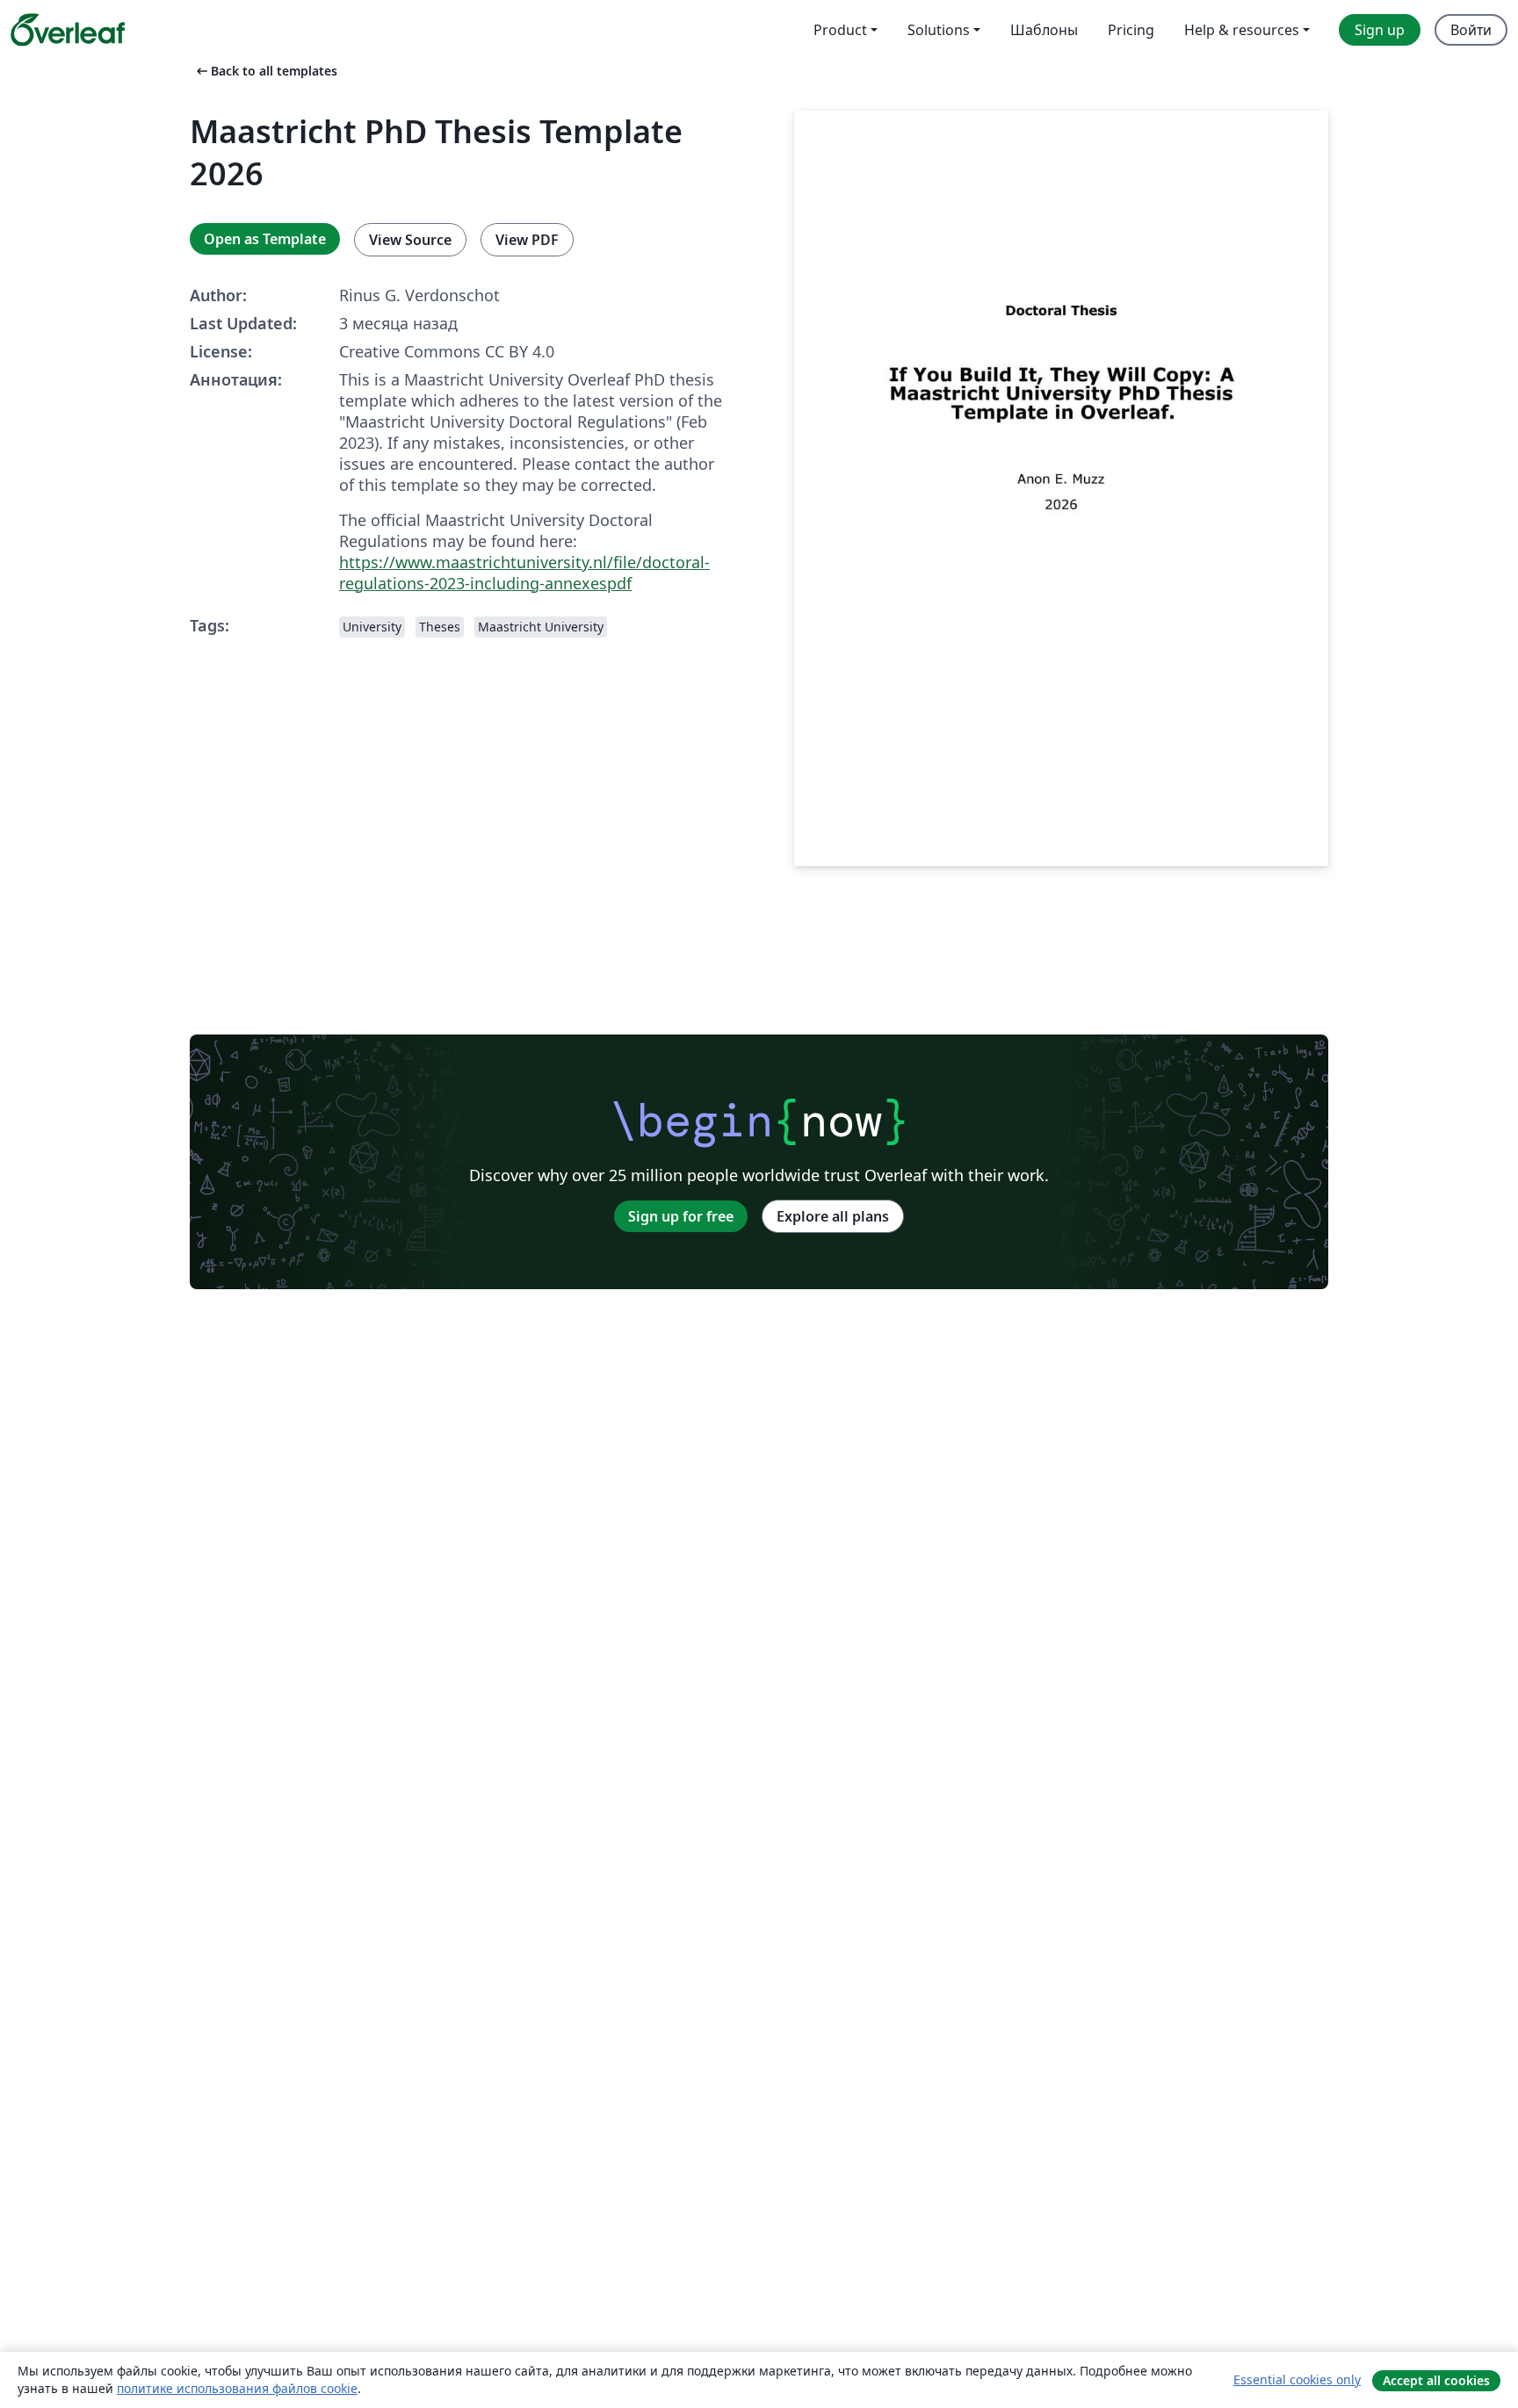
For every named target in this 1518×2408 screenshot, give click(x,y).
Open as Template (265, 239)
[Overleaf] (68, 30)
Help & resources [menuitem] (1242, 30)
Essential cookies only (1297, 2379)
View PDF (527, 240)
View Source (410, 240)
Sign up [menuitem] (1380, 30)
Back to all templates (265, 71)
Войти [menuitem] (1471, 30)
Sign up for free (681, 1216)
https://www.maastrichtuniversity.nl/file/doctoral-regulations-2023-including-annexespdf (524, 573)
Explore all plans (833, 1216)
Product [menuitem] (840, 30)
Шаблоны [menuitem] (1044, 30)
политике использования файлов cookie (237, 2388)
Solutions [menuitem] (939, 30)
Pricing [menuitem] (1131, 30)
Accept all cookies (1436, 2380)
